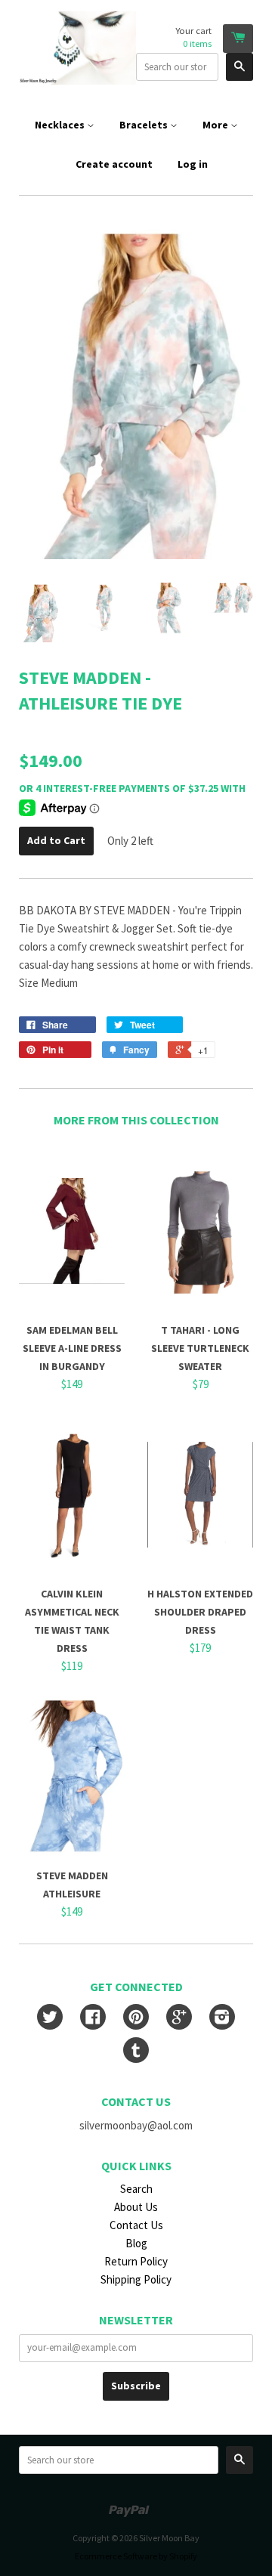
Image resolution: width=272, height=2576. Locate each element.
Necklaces (61, 125)
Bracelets (145, 125)
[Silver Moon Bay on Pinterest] (136, 2019)
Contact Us (136, 2225)
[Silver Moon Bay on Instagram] (222, 2019)
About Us (136, 2207)
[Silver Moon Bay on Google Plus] (179, 2019)
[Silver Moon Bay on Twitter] (50, 2019)
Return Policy (136, 2261)
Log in (193, 164)
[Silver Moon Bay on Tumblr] (136, 2052)
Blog (136, 2243)
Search (136, 2189)
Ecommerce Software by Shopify (136, 2556)
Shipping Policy (136, 2279)
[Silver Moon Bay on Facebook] (93, 2019)
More (216, 125)
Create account (114, 164)
